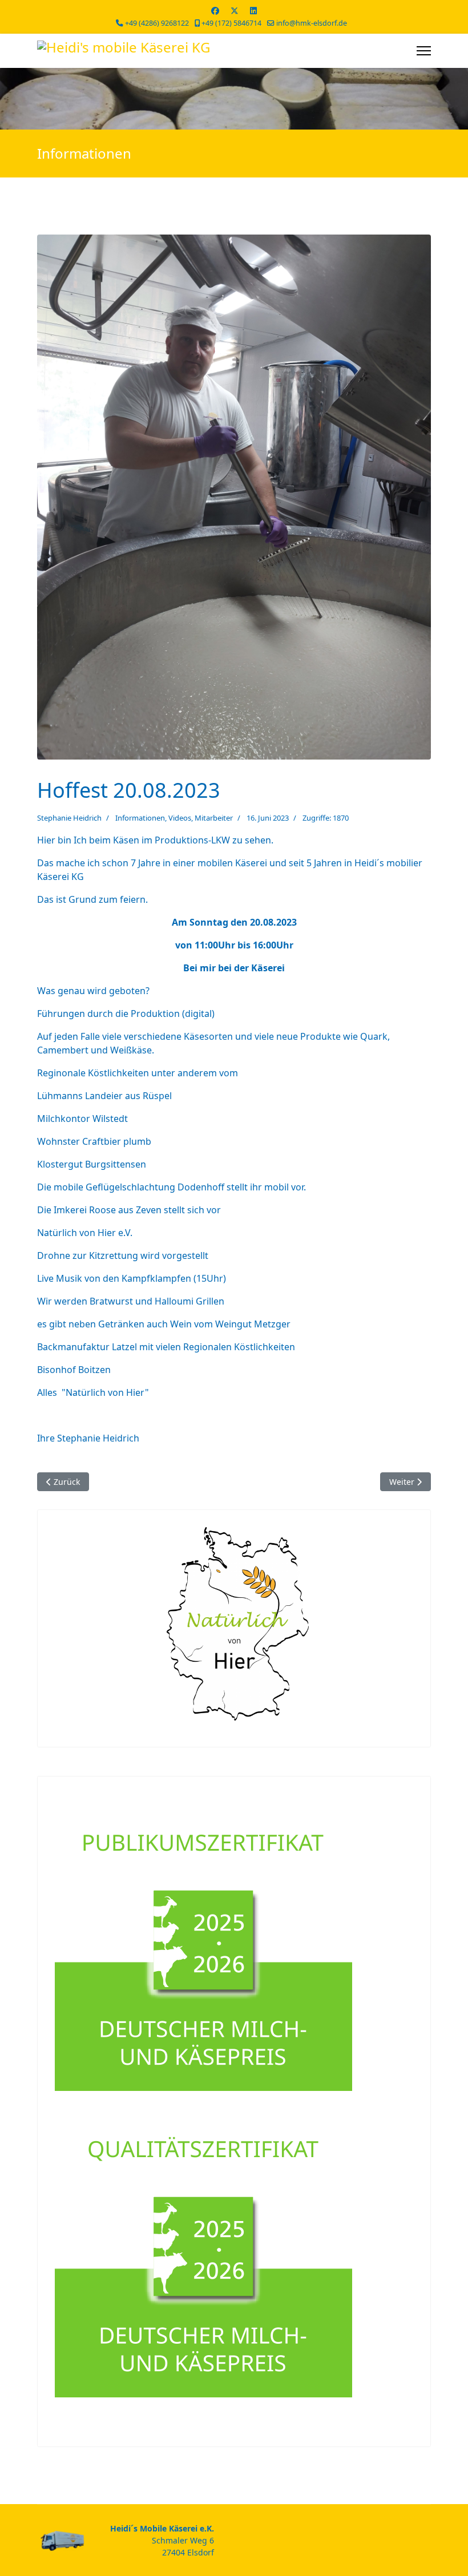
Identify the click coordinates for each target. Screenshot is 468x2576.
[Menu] (424, 51)
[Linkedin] (253, 11)
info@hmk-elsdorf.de (312, 23)
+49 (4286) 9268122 (157, 23)
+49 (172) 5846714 (231, 23)
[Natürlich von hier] (234, 1624)
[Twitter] (235, 11)
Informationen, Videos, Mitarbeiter (174, 818)
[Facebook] (215, 11)
